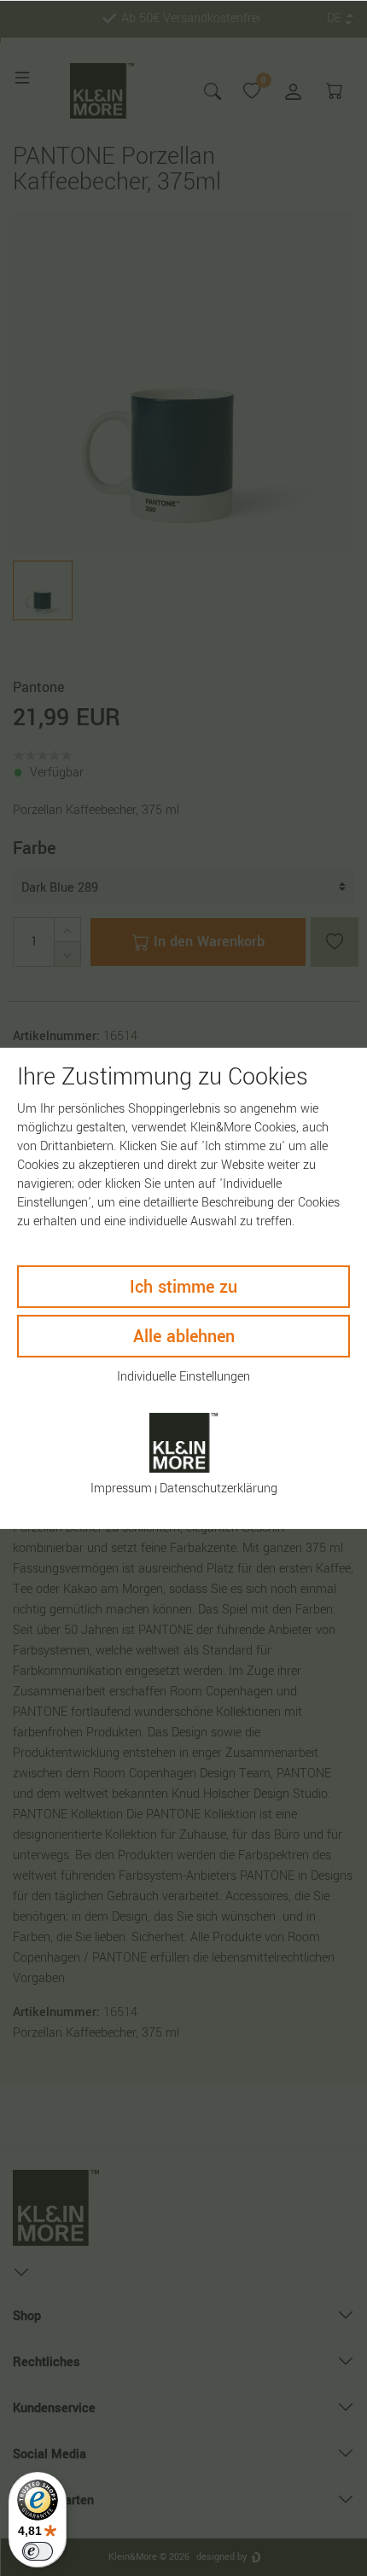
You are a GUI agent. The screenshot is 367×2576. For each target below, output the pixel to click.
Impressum (121, 1489)
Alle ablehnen (184, 1337)
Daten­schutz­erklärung (218, 1489)
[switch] (38, 2551)
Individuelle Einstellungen (183, 1377)
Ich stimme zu (183, 1287)
